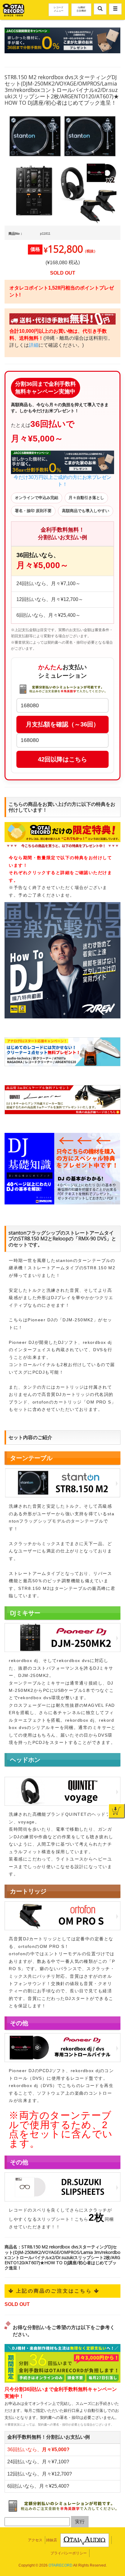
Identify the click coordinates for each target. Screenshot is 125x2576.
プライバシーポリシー (69, 2553)
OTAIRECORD (61, 2565)
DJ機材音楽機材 (81, 9)
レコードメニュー (59, 9)
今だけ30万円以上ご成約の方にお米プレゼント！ (62, 481)
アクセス (35, 2540)
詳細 (34, 345)
